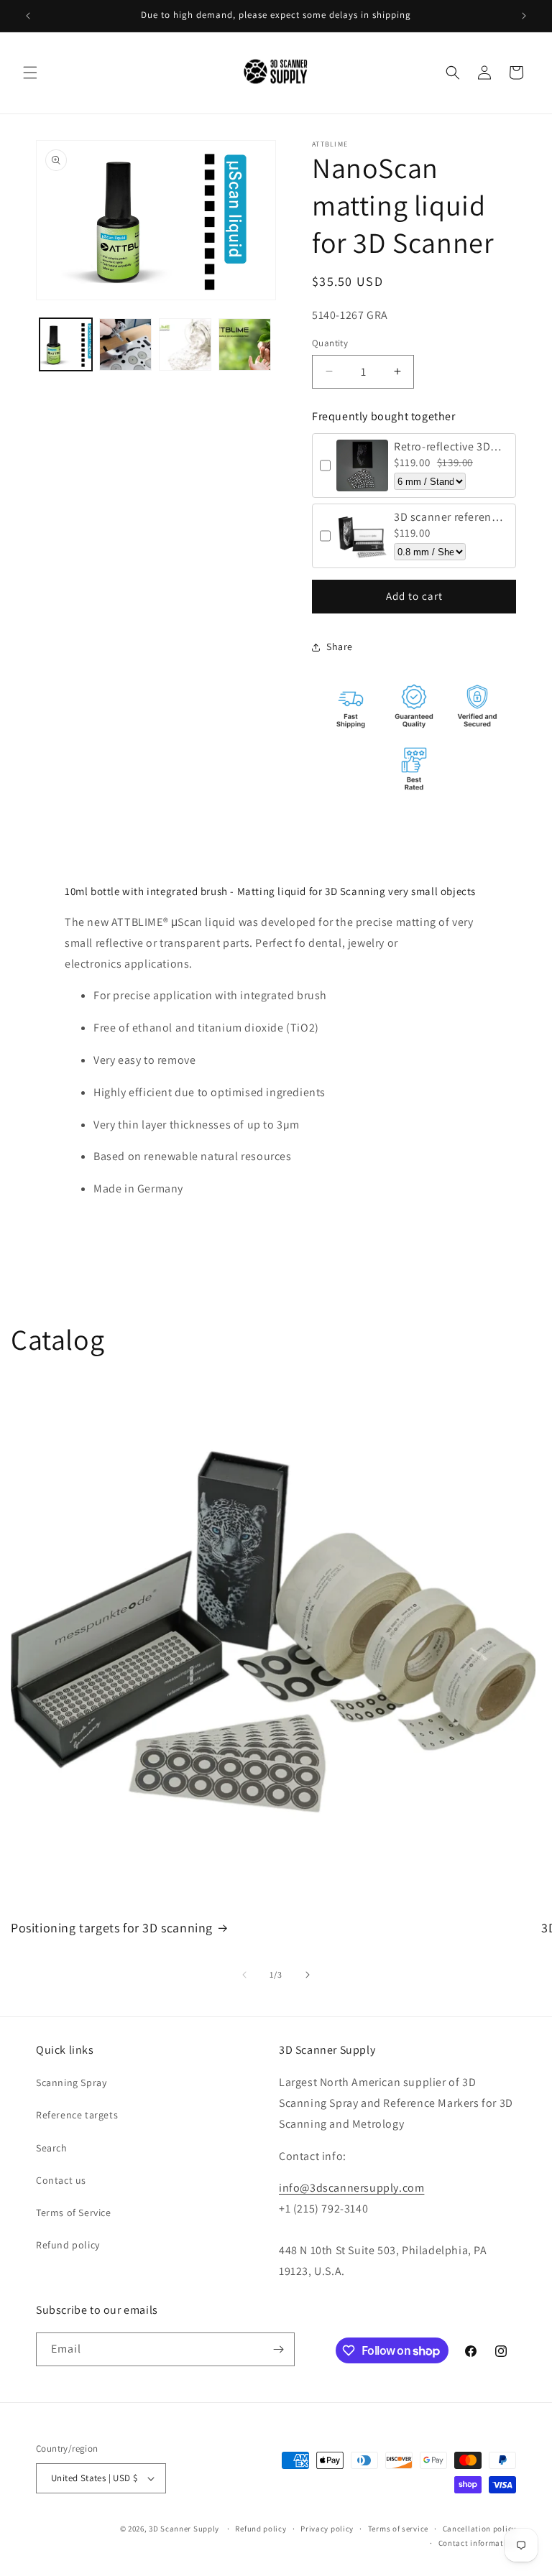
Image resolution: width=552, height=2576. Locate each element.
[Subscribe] (278, 2349)
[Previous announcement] (28, 16)
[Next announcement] (524, 16)
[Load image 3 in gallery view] (185, 344)
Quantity (330, 343)
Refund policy (68, 2245)
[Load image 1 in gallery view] (66, 344)
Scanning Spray (71, 2082)
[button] (30, 73)
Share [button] (340, 647)
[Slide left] (244, 1975)
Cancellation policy (479, 2529)
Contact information (477, 2543)
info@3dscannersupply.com (351, 2188)
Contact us (61, 2180)
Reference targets (77, 2115)
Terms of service (398, 2529)
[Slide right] (308, 1975)
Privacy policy (327, 2529)
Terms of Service (74, 2213)
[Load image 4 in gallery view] (245, 344)
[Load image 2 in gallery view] (125, 344)
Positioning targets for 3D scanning (112, 1928)
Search (52, 2148)
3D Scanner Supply (184, 2529)
